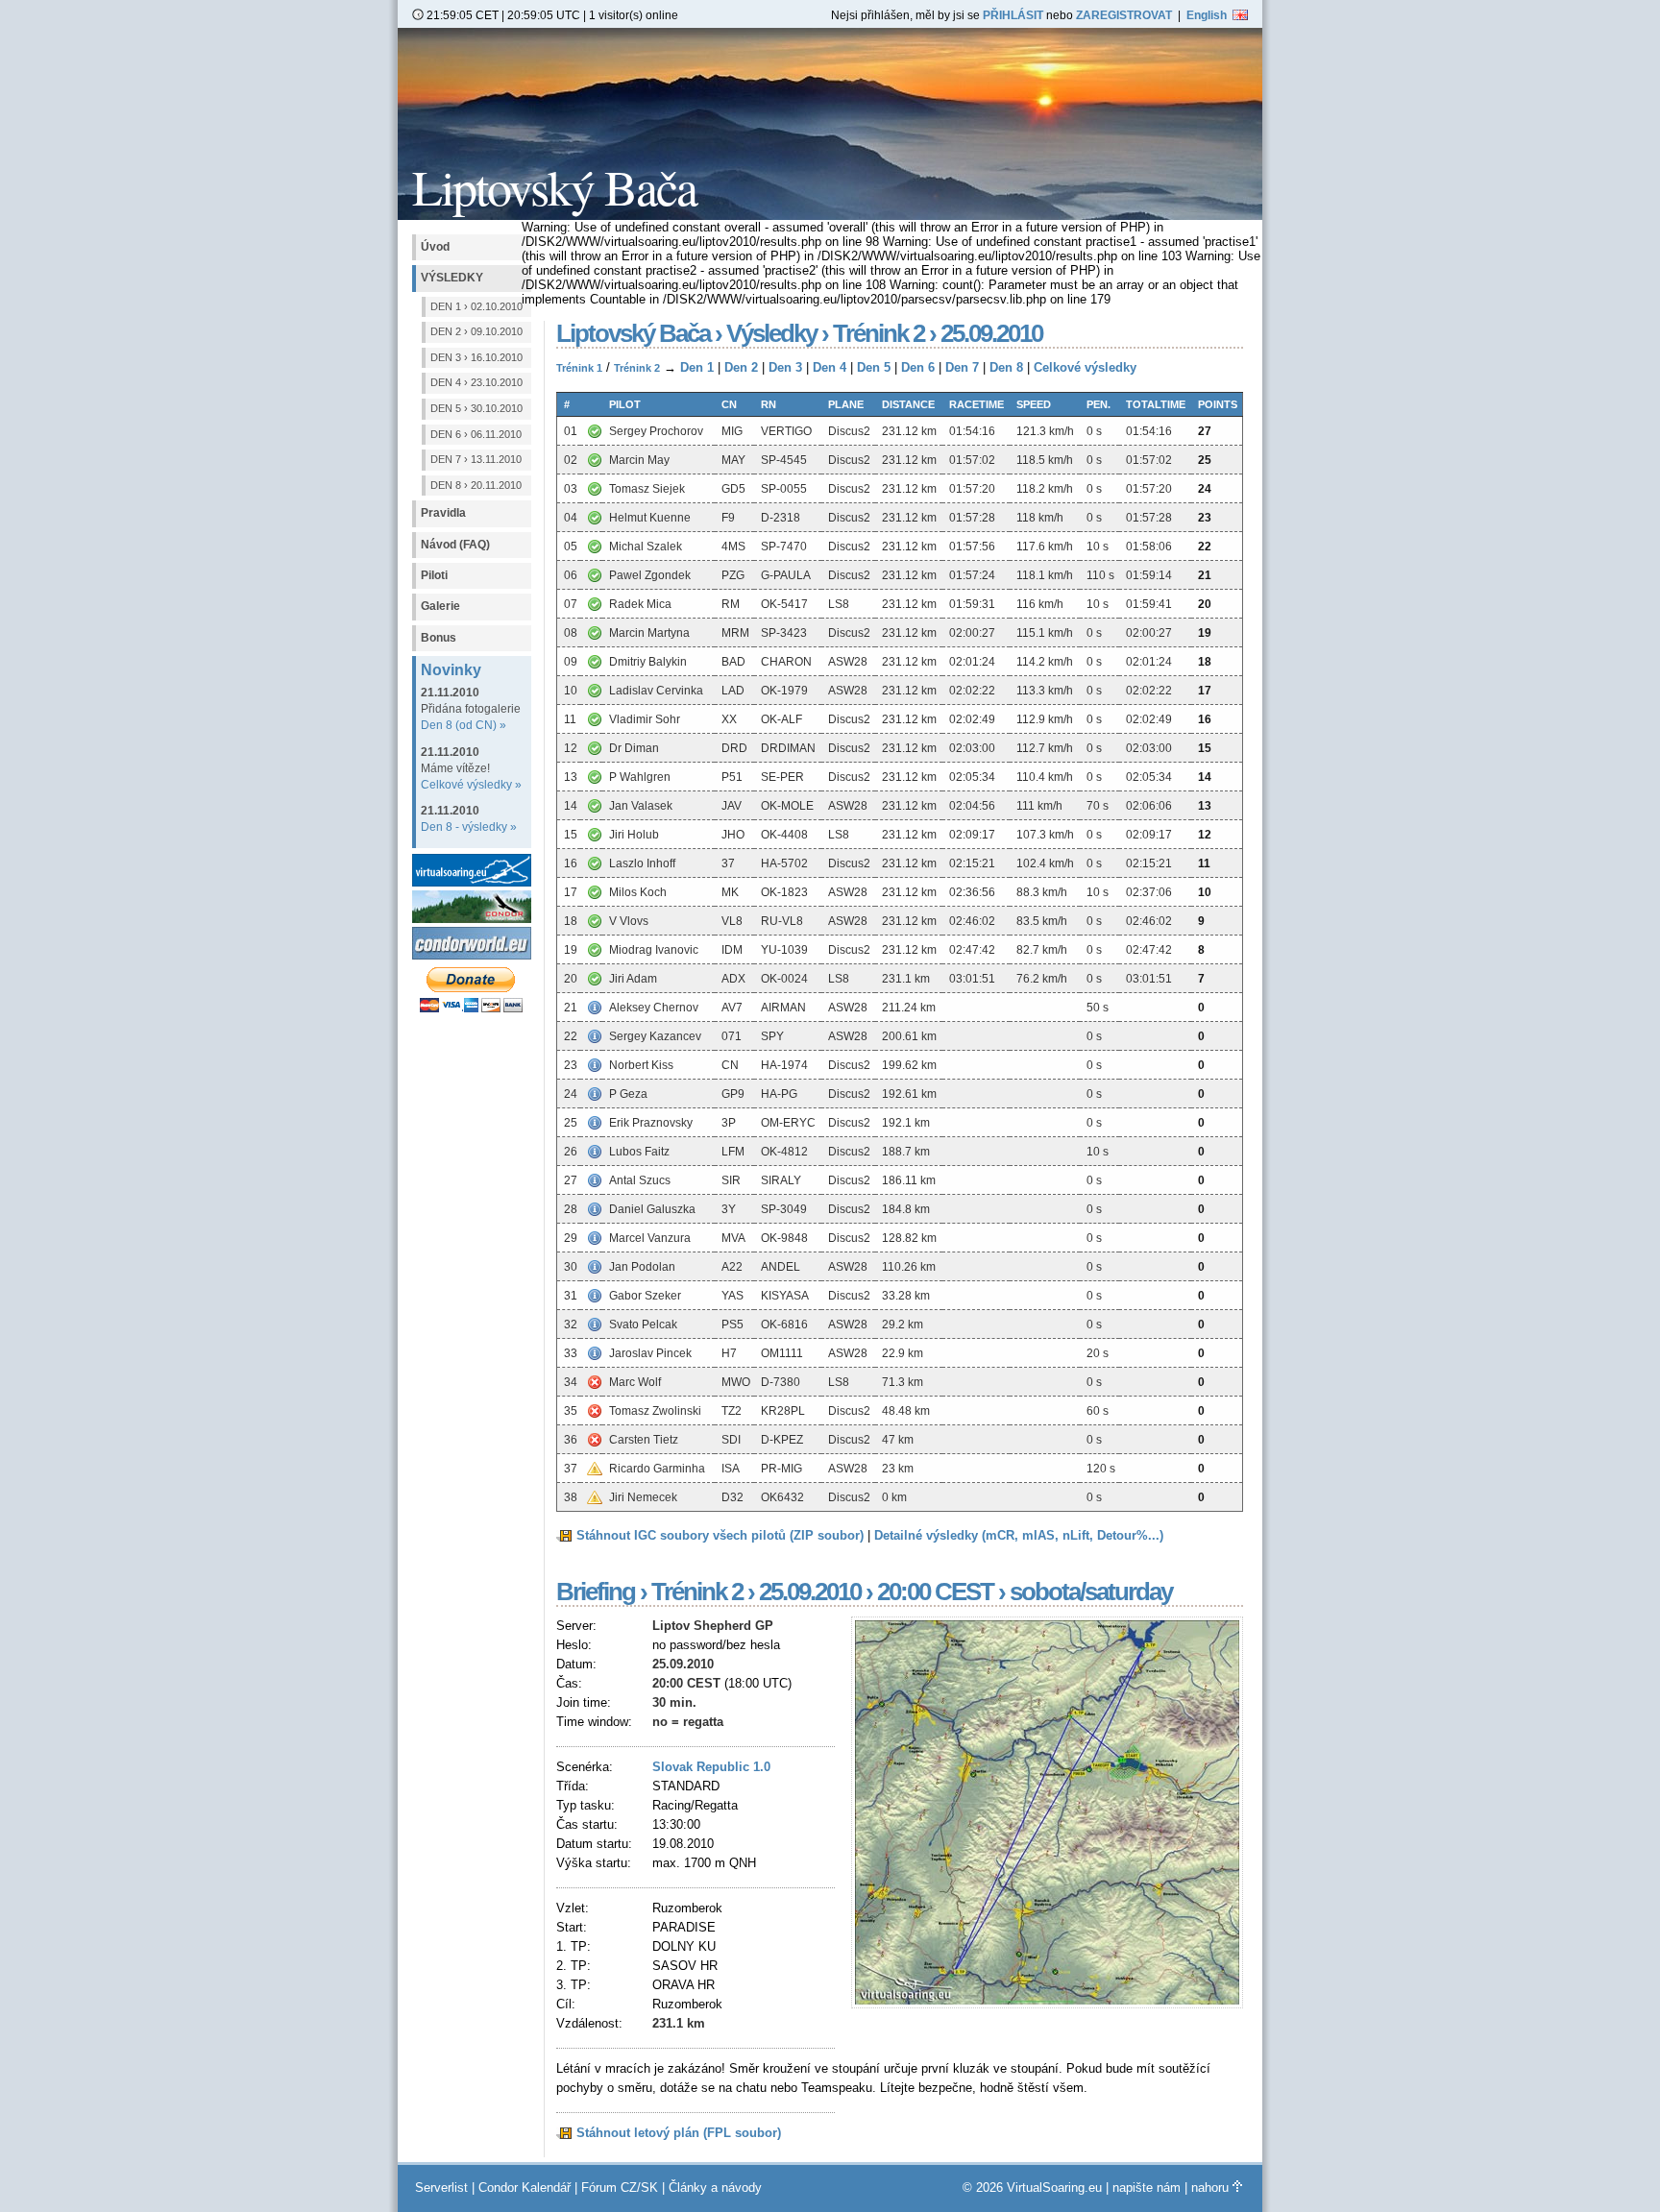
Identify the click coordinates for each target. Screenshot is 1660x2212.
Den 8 (1006, 367)
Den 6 (918, 367)
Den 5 (874, 367)
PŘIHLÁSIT (1013, 15)
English (1209, 15)
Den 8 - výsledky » (469, 827)
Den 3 (785, 367)
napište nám (1147, 2188)
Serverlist (441, 2188)
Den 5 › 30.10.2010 (476, 408)
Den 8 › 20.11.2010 (476, 485)
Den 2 (741, 367)
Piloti (434, 575)
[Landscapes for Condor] (474, 955)
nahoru (1212, 2188)
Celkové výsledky (1085, 367)
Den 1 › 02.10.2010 (476, 306)
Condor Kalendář (525, 2188)
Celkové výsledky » (471, 785)
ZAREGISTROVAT (1124, 15)
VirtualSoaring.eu (1054, 2188)
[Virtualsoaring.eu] (474, 882)
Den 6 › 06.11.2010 (476, 434)
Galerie (440, 606)
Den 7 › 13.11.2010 (476, 459)
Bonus (439, 638)
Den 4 (830, 367)
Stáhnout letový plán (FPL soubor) (679, 2133)
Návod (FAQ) (455, 545)
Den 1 (697, 367)
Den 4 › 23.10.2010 (476, 382)
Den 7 (962, 367)
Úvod (435, 247)
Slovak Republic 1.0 (711, 1767)
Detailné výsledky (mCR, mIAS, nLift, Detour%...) (1019, 1535)
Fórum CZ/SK (620, 2188)
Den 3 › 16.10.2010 (476, 357)
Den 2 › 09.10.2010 (476, 331)
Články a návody (715, 2188)
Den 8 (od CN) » (464, 725)
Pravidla (443, 513)
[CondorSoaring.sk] (474, 919)
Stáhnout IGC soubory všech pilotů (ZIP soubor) (720, 1535)
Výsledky (452, 278)
